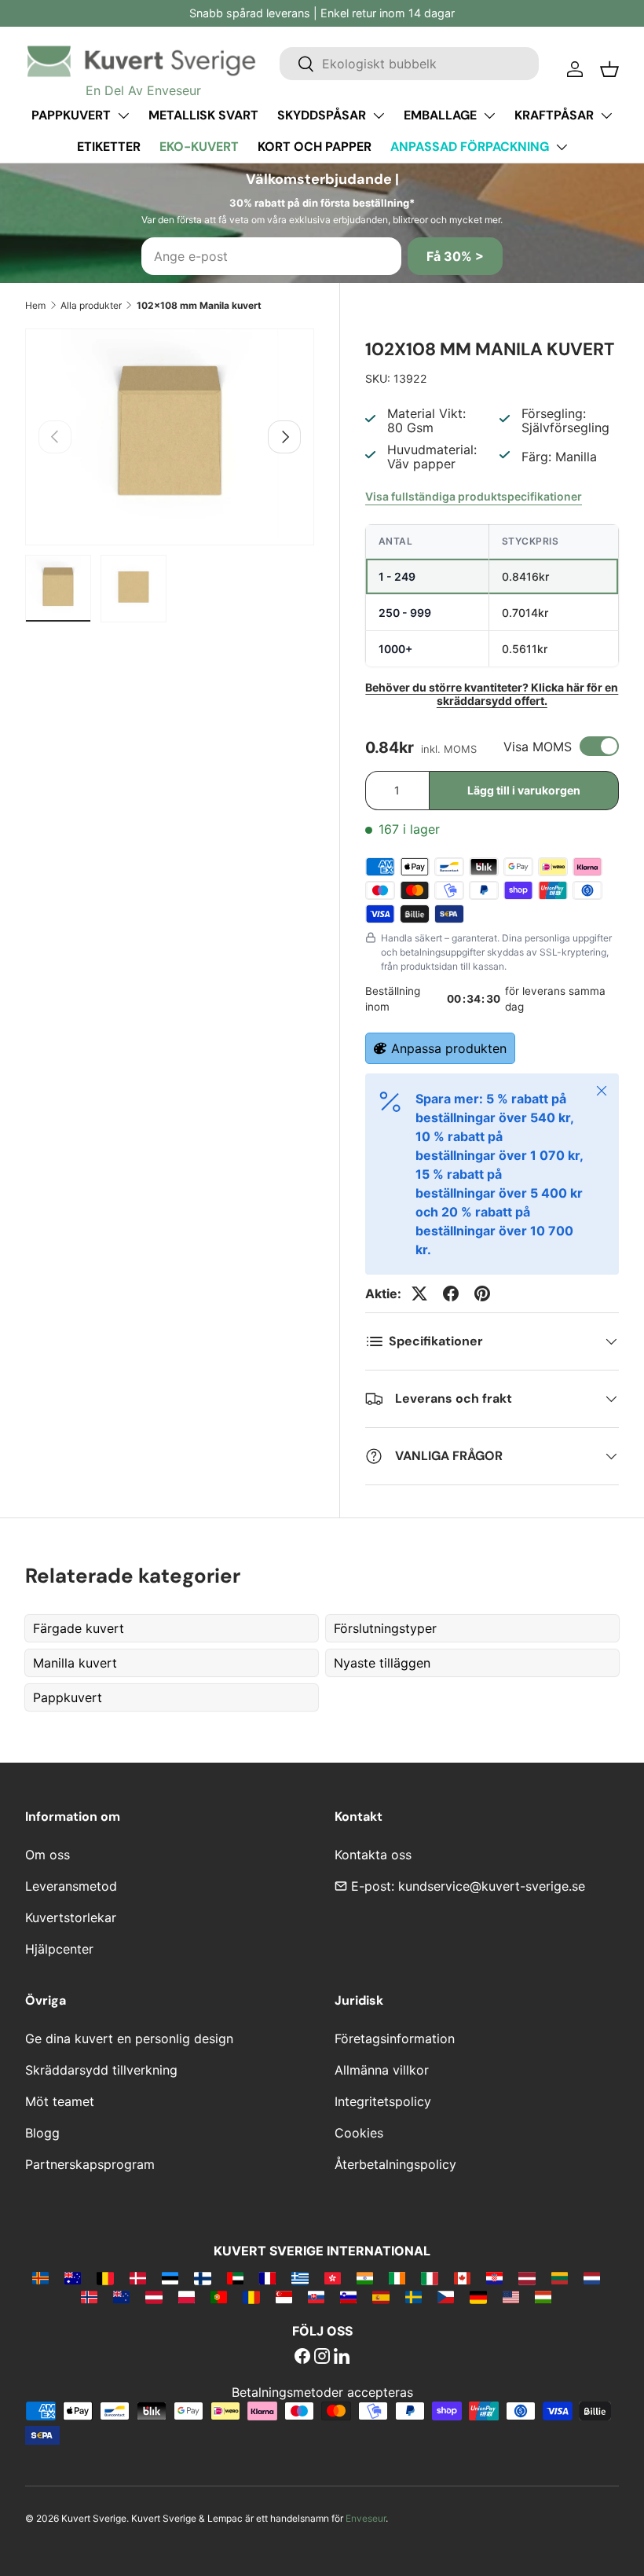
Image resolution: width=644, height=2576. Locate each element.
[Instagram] (322, 2358)
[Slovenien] (348, 2296)
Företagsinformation (395, 2038)
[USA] (511, 2296)
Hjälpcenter (59, 1949)
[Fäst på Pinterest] (482, 1294)
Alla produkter (91, 305)
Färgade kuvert (79, 1628)
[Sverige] (413, 2296)
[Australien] (73, 2277)
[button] (609, 69)
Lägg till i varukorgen (524, 790)
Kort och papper (315, 147)
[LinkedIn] (342, 2358)
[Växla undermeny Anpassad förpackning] (562, 147)
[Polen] (187, 2296)
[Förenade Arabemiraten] (235, 2277)
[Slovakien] (316, 2296)
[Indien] (365, 2277)
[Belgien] (105, 2277)
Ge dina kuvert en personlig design (129, 2038)
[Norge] (89, 2296)
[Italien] (429, 2277)
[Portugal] (219, 2296)
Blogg (42, 2133)
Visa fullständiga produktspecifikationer (474, 496)
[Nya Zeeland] (121, 2296)
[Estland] (170, 2277)
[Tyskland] (478, 2296)
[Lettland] (527, 2277)
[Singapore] (284, 2296)
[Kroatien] (494, 2277)
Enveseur (366, 2518)
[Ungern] (543, 2296)
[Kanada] (462, 2277)
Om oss (48, 1855)
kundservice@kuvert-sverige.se (492, 1886)
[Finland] (202, 2277)
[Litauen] (560, 2277)
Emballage (440, 115)
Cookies (359, 2133)
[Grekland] (300, 2277)
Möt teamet (60, 2101)
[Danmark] (138, 2277)
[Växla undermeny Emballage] (489, 116)
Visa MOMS (538, 747)
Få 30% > (455, 256)
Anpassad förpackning (470, 147)
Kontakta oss (373, 1855)
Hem (35, 305)
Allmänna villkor (382, 2070)
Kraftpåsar (554, 115)
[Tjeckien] (446, 2296)
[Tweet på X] (419, 1294)
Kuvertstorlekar (71, 1917)
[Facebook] (302, 2358)
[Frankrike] (267, 2277)
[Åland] (40, 2277)
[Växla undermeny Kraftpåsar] (606, 116)
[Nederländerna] (592, 2277)
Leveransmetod (71, 1886)
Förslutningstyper (385, 1628)
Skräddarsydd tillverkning (101, 2070)
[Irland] (397, 2277)
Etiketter (109, 147)
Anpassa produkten (449, 1048)
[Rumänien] (251, 2296)
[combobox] (409, 64)
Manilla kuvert (75, 1663)
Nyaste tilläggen (382, 1663)
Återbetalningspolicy (395, 2164)
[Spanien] (381, 2296)
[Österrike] (154, 2296)
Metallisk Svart (203, 115)
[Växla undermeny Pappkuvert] (123, 116)
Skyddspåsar (322, 115)
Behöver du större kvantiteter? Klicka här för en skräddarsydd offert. (492, 694)
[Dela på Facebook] (451, 1294)
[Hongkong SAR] (333, 2277)
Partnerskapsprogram (90, 2164)
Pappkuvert (71, 115)
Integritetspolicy (383, 2101)
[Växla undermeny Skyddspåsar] (379, 116)
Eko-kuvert (199, 147)
